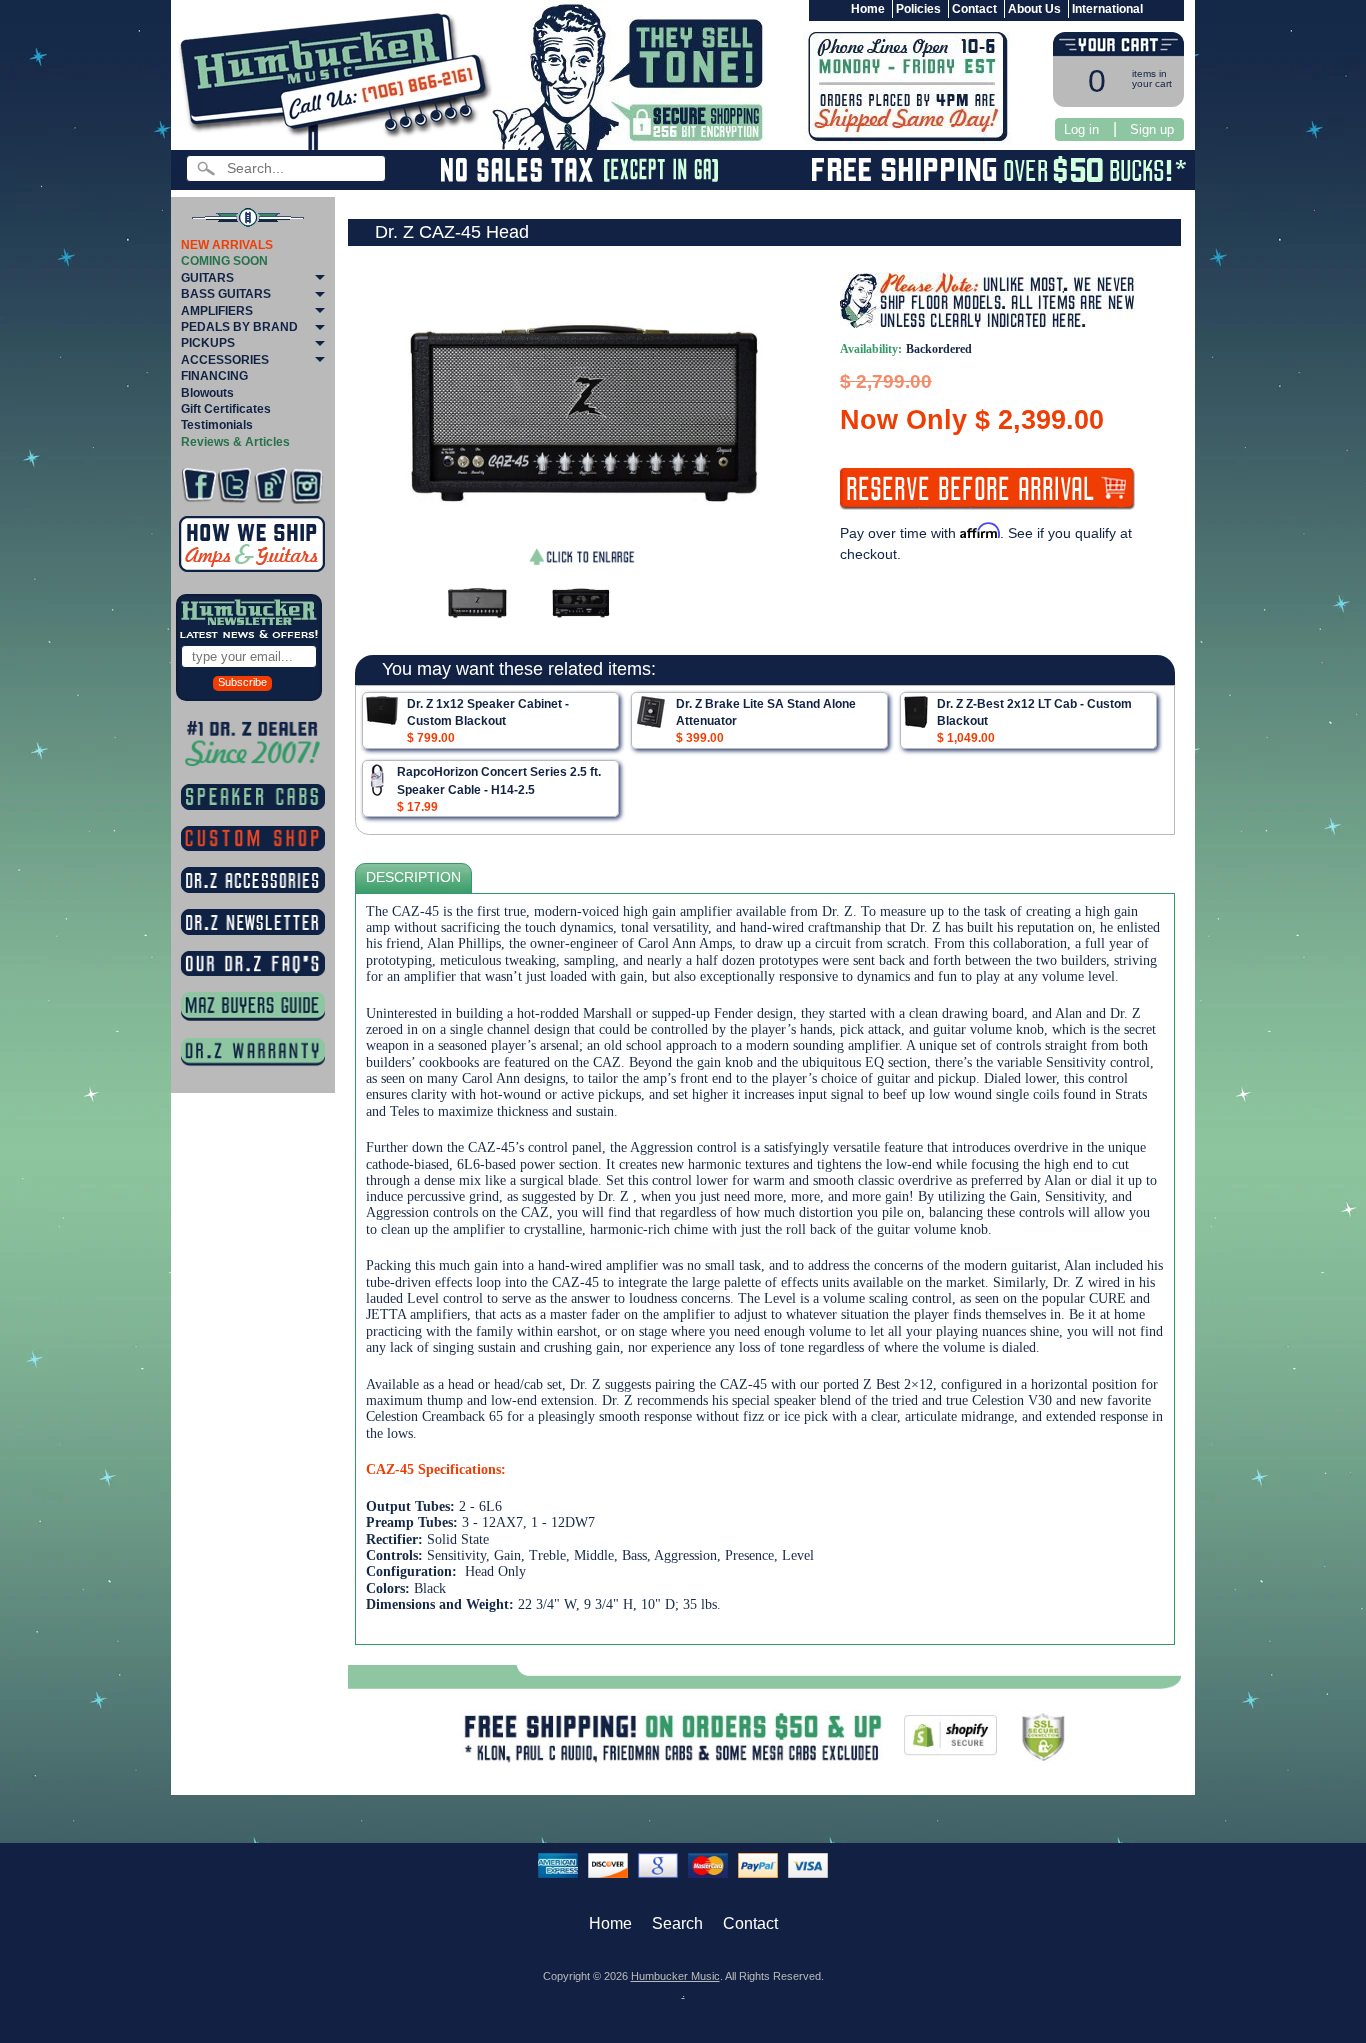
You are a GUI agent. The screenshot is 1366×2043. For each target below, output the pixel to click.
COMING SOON (224, 261)
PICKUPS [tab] (208, 343)
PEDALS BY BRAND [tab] (239, 327)
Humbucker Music (675, 1976)
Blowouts (207, 393)
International (1107, 9)
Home (868, 9)
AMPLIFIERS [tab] (217, 311)
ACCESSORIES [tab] (225, 360)
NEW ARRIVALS (227, 245)
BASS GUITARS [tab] (226, 294)
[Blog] (270, 485)
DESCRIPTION (413, 877)
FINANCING (214, 376)
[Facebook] (198, 485)
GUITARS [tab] (207, 278)
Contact (974, 9)
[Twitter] (234, 485)
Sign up (1152, 129)
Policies (918, 9)
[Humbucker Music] (338, 78)
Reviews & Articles (235, 442)
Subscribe (242, 682)
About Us (1034, 9)
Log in (1081, 129)
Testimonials (217, 425)
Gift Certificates (226, 409)
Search (677, 1923)
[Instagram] (306, 485)
